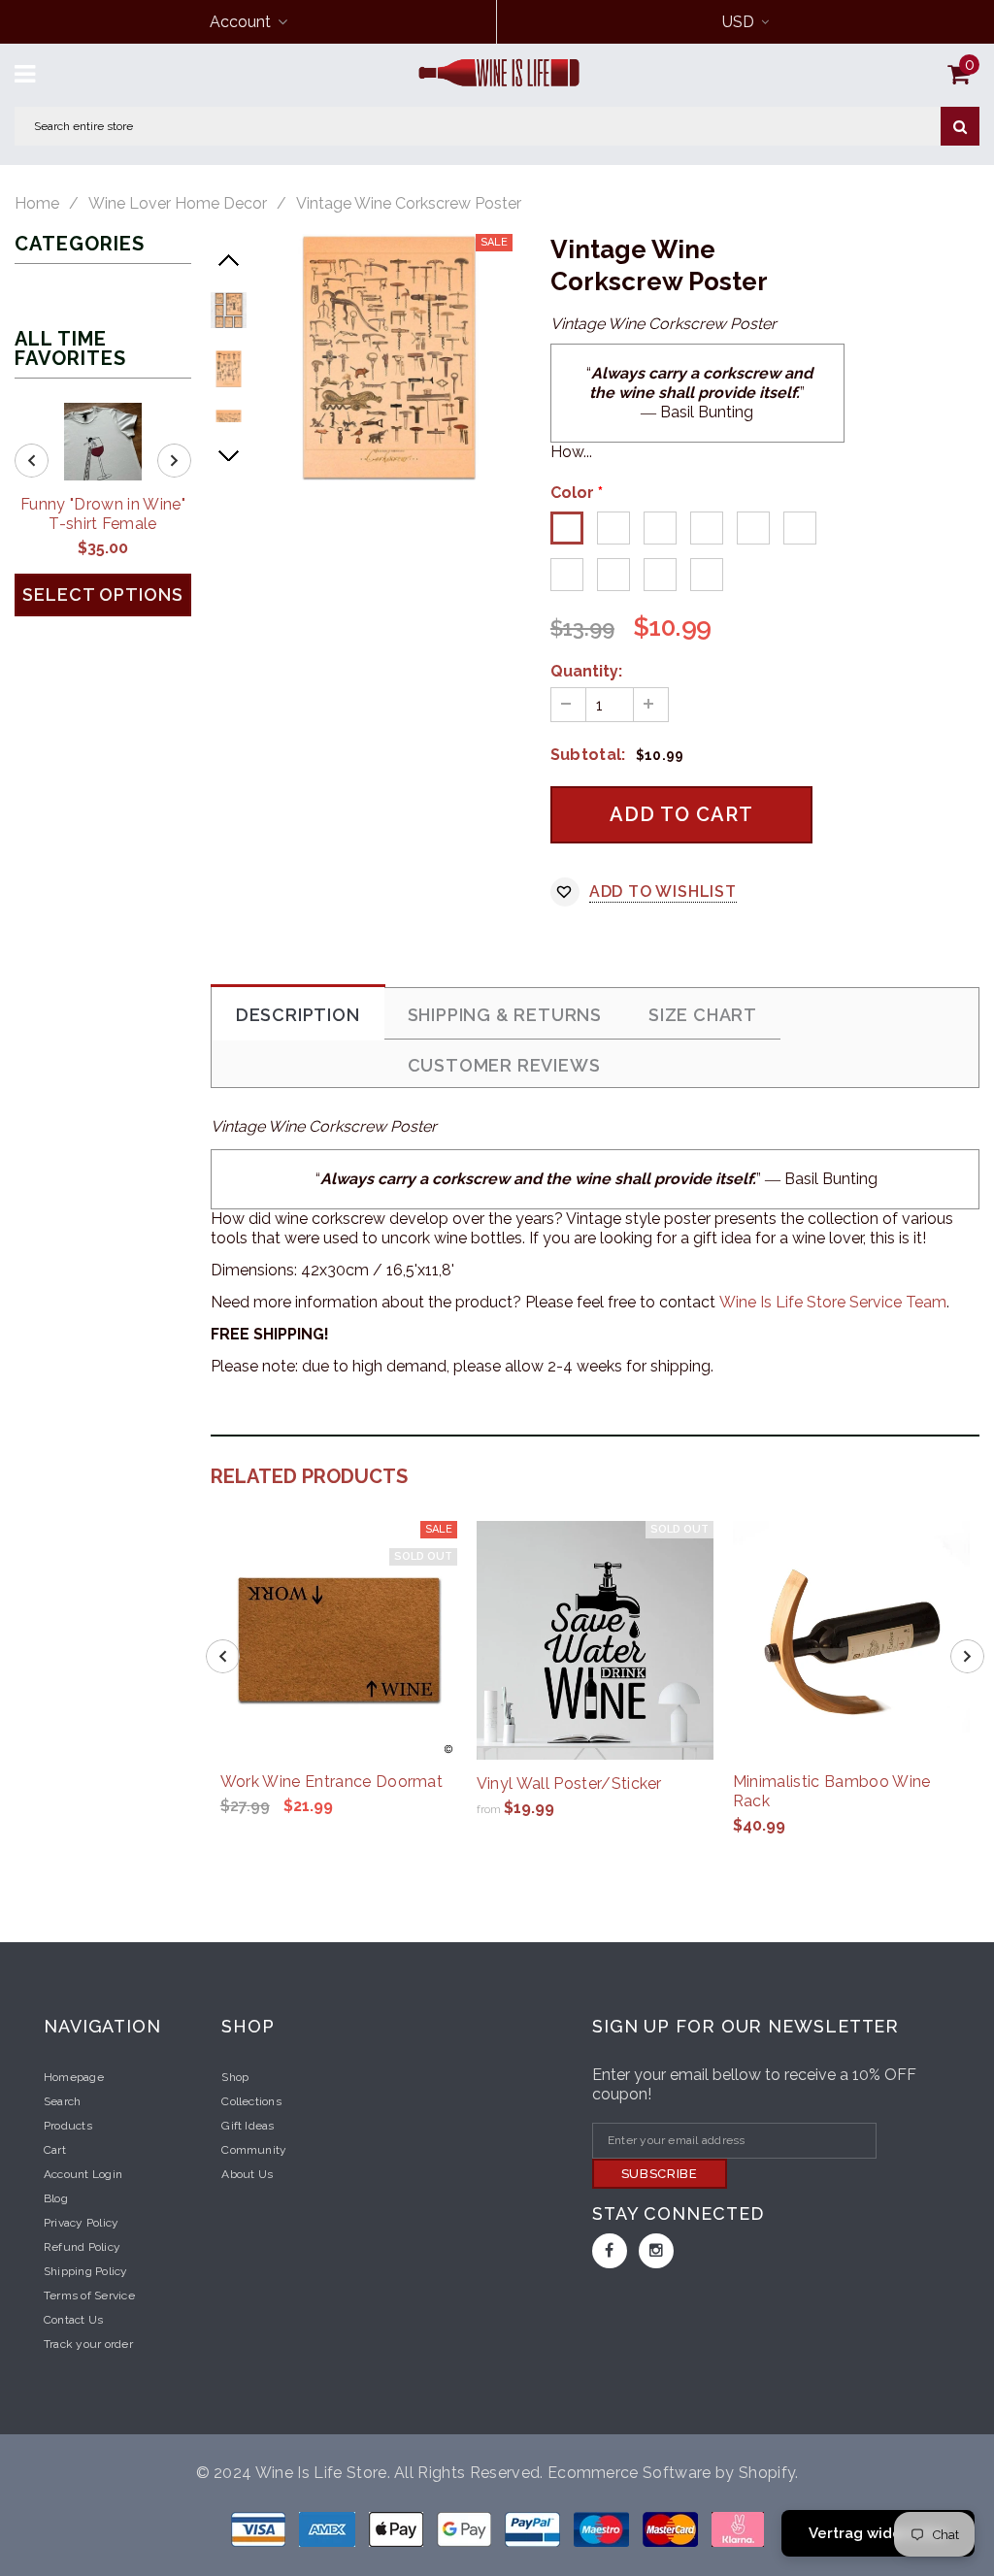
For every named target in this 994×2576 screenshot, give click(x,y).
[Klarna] (738, 2529)
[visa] (260, 2529)
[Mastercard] (672, 2529)
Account (240, 22)
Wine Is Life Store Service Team (833, 1302)
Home (37, 204)
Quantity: (586, 671)
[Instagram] (656, 2251)
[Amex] (329, 2529)
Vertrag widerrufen (878, 2533)
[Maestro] (466, 2529)
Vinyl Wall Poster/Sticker (569, 1783)
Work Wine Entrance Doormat (331, 1782)
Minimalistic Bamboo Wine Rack (832, 1791)
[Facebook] (610, 2251)
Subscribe (660, 2174)
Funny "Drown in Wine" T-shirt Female (103, 514)
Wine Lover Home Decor (178, 204)
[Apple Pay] (398, 2529)
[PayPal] (534, 2529)
